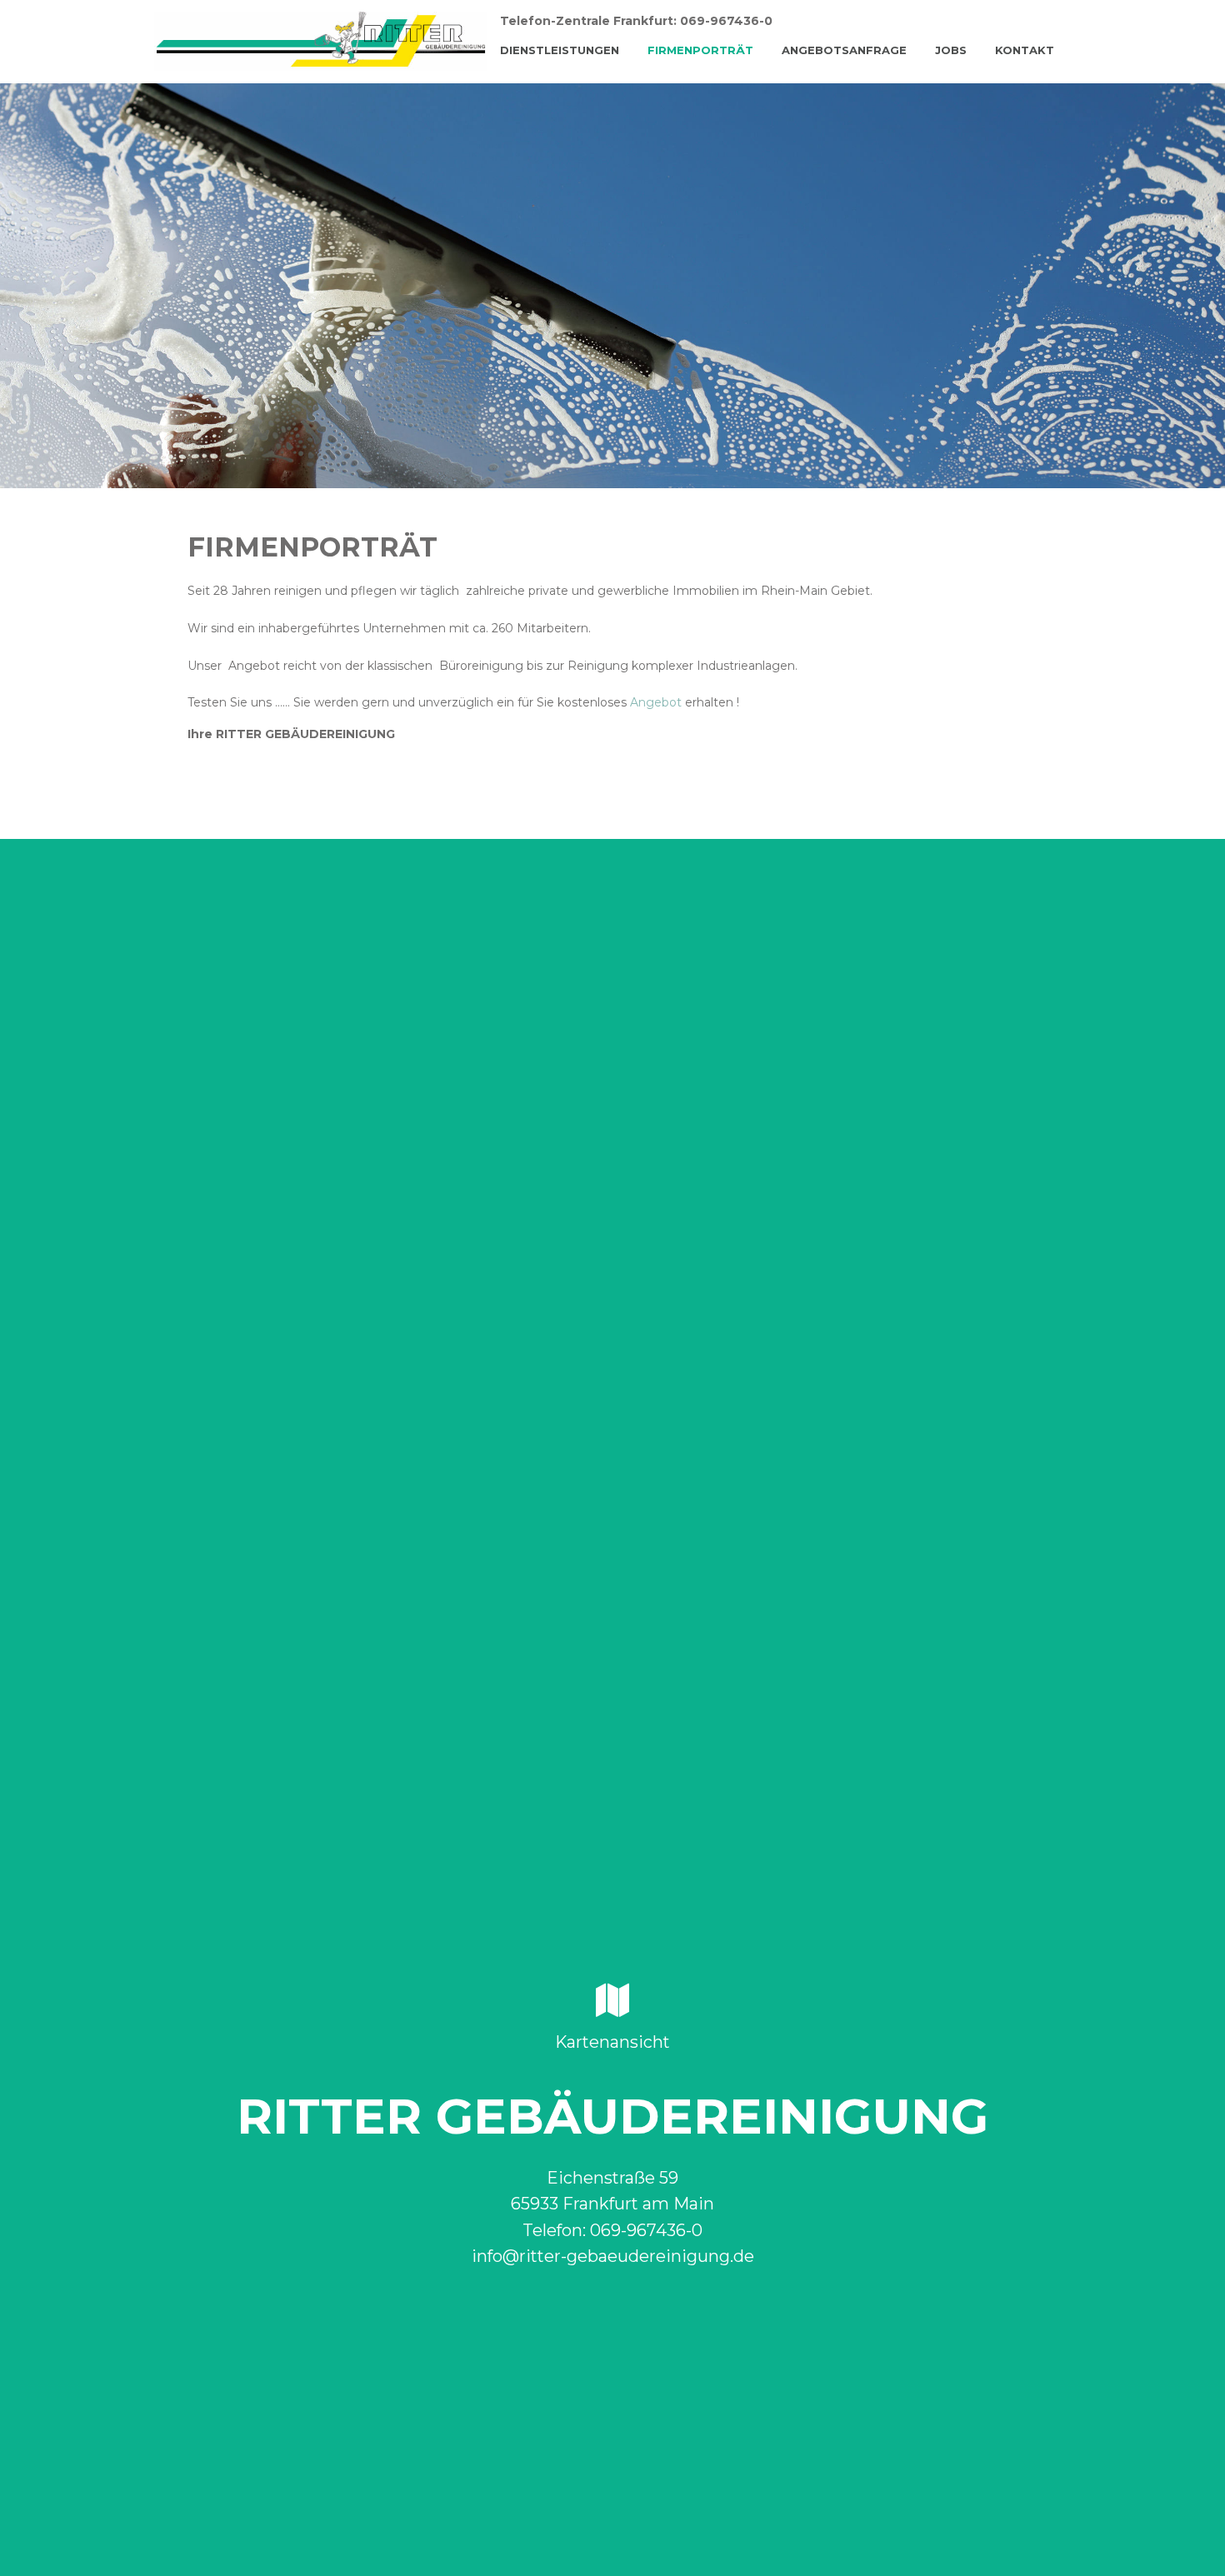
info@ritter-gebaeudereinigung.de (613, 2256)
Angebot (656, 702)
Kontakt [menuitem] (1025, 50)
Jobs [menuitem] (951, 50)
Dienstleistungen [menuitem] (560, 50)
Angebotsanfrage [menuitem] (844, 50)
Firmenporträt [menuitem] (700, 50)
